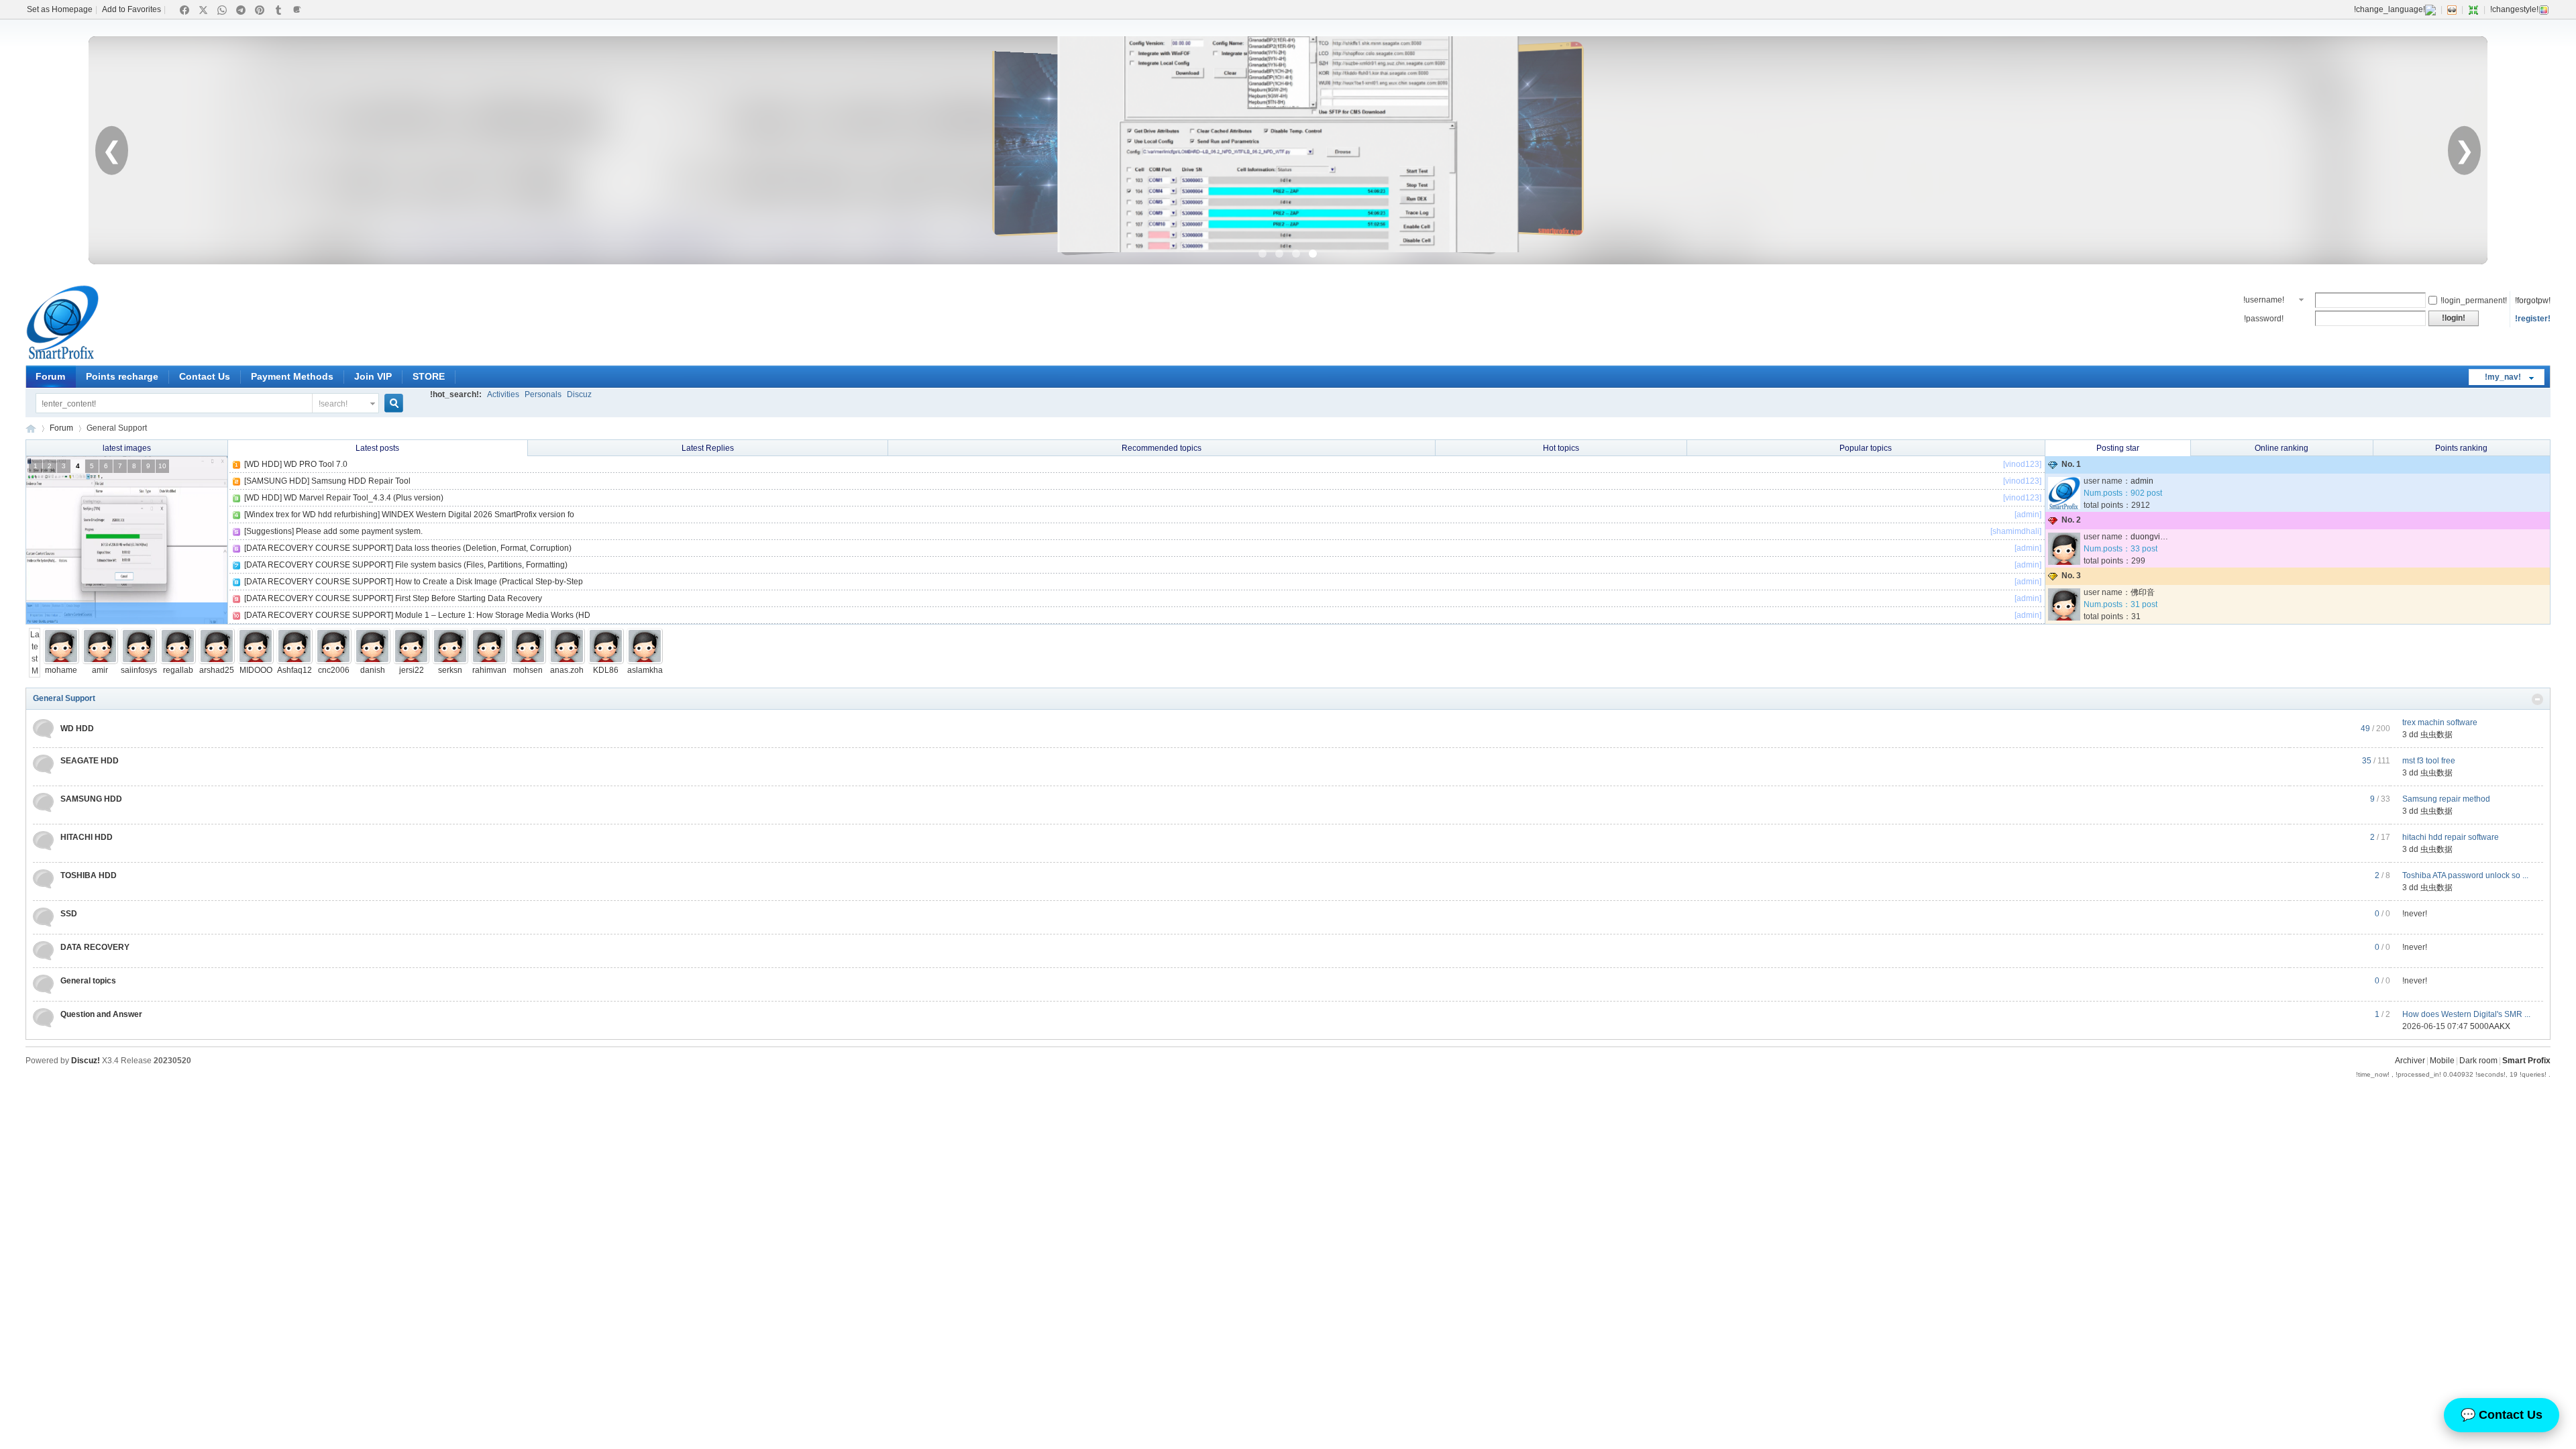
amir (100, 670)
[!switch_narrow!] (2473, 9)
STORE (429, 376)
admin (2142, 481)
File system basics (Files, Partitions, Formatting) (481, 565)
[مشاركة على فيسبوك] (184, 10)
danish (373, 670)
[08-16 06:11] (139, 661)
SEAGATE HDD (90, 761)
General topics (88, 981)
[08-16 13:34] (100, 661)
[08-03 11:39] (528, 661)
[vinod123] (2022, 464)
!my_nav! (2503, 377)
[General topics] (43, 984)
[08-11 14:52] (333, 661)
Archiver (2410, 1061)
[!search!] (402, 404)
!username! (2264, 300)
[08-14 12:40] (178, 661)
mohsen (528, 670)
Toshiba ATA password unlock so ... (2465, 875)
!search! (333, 404)
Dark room (2478, 1061)
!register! (2533, 319)
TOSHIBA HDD (89, 875)
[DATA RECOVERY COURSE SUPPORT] (319, 548)
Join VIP (373, 376)
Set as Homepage (60, 9)
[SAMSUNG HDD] (277, 481)
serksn (450, 670)
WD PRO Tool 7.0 (316, 464)
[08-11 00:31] (372, 661)
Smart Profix (31, 428)
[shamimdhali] (2016, 531)
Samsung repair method (2446, 799)
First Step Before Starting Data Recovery (469, 598)
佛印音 (2143, 592)
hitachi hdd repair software (2451, 837)
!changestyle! (2514, 9)
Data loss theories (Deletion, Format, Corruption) (483, 548)
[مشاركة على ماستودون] (297, 10)
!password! (2264, 319)
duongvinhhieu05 (2163, 537)
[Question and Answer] (43, 1018)
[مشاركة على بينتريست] (260, 10)
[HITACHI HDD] (43, 841)
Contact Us (205, 376)
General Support (64, 698)
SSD (69, 914)
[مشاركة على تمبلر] (278, 10)
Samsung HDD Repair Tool (361, 481)
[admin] (2028, 515)
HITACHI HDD (87, 837)
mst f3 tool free (2429, 761)
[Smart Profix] (62, 358)
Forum (50, 376)
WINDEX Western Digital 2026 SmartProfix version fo (478, 515)
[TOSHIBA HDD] (43, 879)
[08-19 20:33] (61, 661)
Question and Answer (101, 1014)
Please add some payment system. (359, 531)
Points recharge (122, 376)
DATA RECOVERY (95, 947)
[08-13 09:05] (256, 661)
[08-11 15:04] (294, 661)
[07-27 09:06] (606, 661)
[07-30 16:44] (567, 661)
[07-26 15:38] (645, 661)
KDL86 (606, 670)
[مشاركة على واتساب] (222, 10)
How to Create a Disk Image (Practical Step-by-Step (489, 582)
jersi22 (412, 670)
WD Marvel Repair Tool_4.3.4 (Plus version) (364, 498)
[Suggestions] (269, 531)
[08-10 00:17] (411, 661)
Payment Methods (292, 376)
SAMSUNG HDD (91, 799)
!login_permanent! (2474, 301)
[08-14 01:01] (217, 661)
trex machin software (2440, 722)
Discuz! (86, 1061)
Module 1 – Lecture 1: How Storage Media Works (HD (493, 615)
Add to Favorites (131, 9)
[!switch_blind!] (2452, 9)
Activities (503, 394)
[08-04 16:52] (489, 661)
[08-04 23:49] (450, 661)
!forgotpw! (2533, 301)
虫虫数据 (2436, 735)
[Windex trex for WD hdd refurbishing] (312, 515)
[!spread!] (2537, 699)
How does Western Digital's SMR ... (2466, 1014)
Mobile (2442, 1061)
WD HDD (77, 729)
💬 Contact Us (2502, 1415)
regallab (178, 670)
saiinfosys (139, 670)
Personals (543, 394)
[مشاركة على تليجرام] (241, 10)
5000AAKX (2490, 1026)
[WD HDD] (263, 464)
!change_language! (2390, 9)
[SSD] (43, 917)
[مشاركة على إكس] (203, 10)
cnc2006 (334, 670)
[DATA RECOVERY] (43, 951)
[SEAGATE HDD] (43, 764)
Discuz (579, 394)
